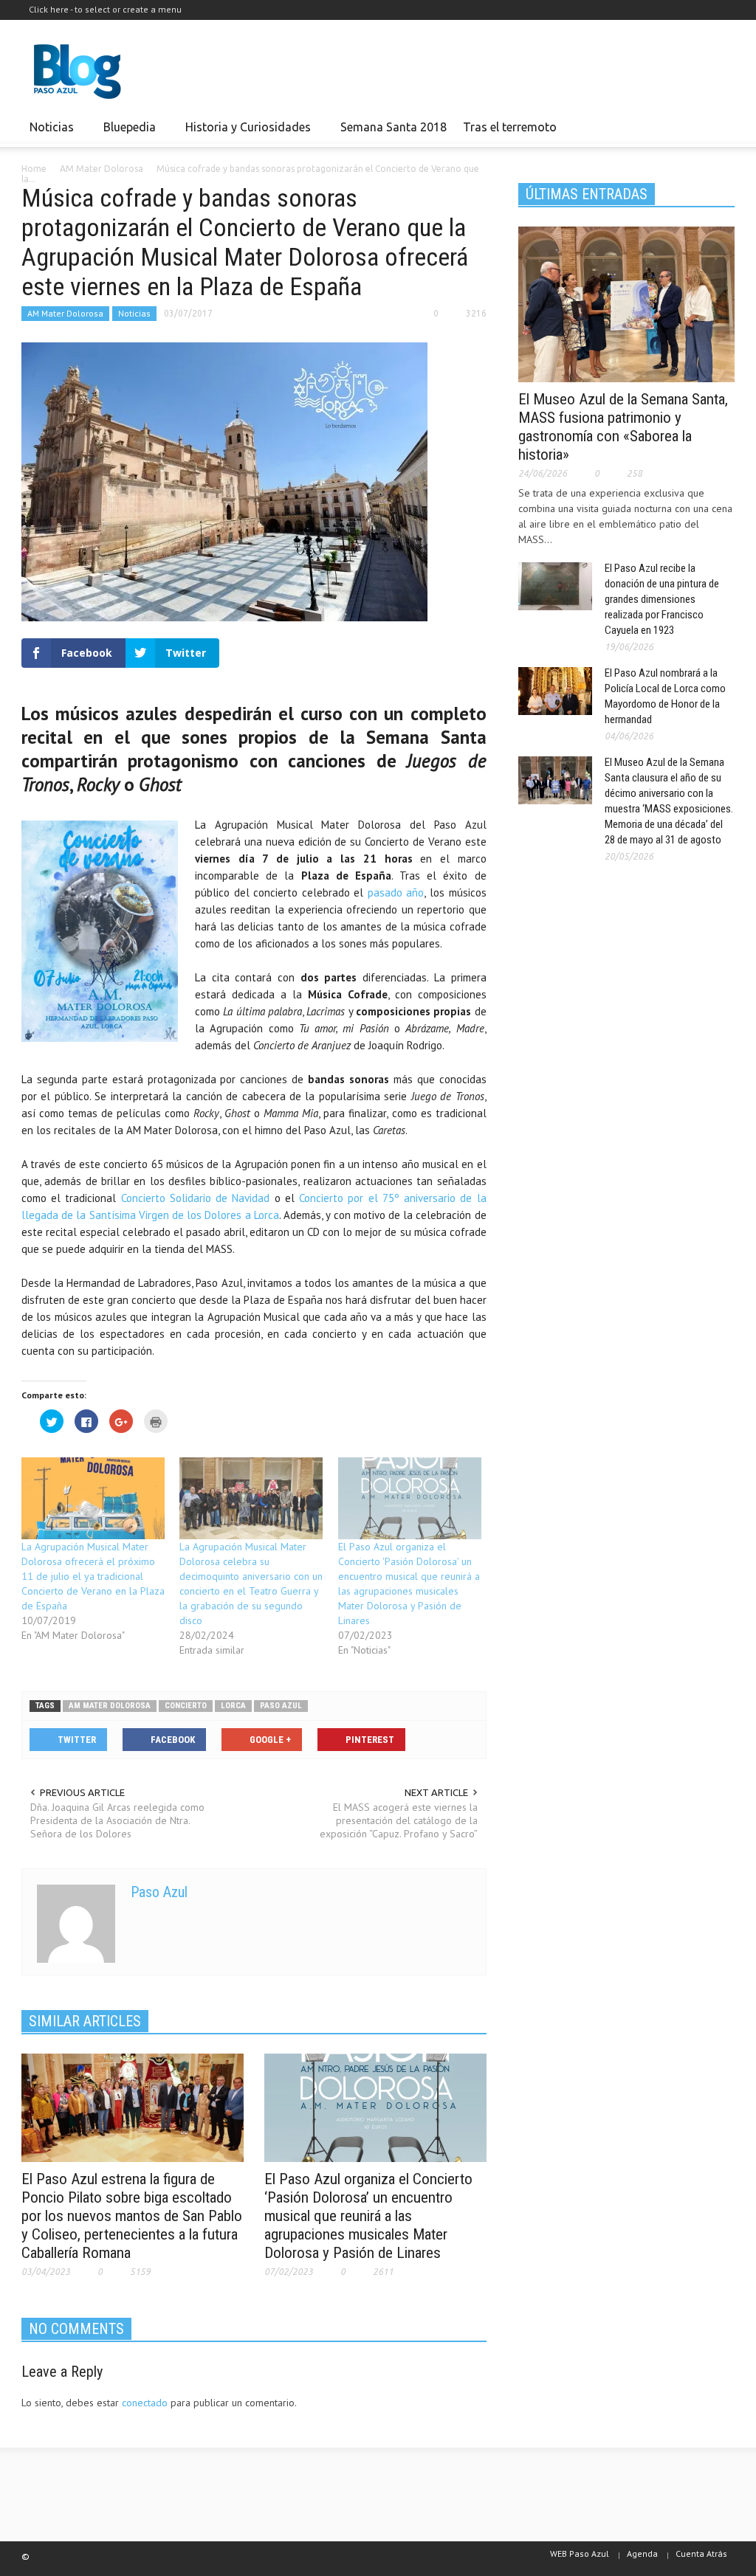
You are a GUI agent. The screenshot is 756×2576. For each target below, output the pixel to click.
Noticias (48, 134)
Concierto (186, 1706)
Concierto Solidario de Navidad (196, 1198)
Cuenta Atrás (701, 2553)
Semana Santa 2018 (394, 127)
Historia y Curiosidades (244, 134)
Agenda (642, 2553)
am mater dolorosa (110, 1706)
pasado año (396, 892)
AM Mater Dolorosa (65, 313)
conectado (145, 2403)
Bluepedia (126, 134)
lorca (233, 1706)
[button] (719, 126)
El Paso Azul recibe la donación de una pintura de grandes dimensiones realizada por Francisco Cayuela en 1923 (662, 599)
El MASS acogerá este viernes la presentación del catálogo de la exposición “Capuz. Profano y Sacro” (399, 1820)
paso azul (281, 1706)
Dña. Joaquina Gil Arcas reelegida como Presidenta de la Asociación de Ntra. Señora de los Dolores (117, 1820)
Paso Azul (159, 1892)
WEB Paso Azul (580, 2553)
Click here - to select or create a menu (105, 9)
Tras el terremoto (506, 134)
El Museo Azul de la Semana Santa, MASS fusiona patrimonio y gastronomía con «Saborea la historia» (623, 427)
